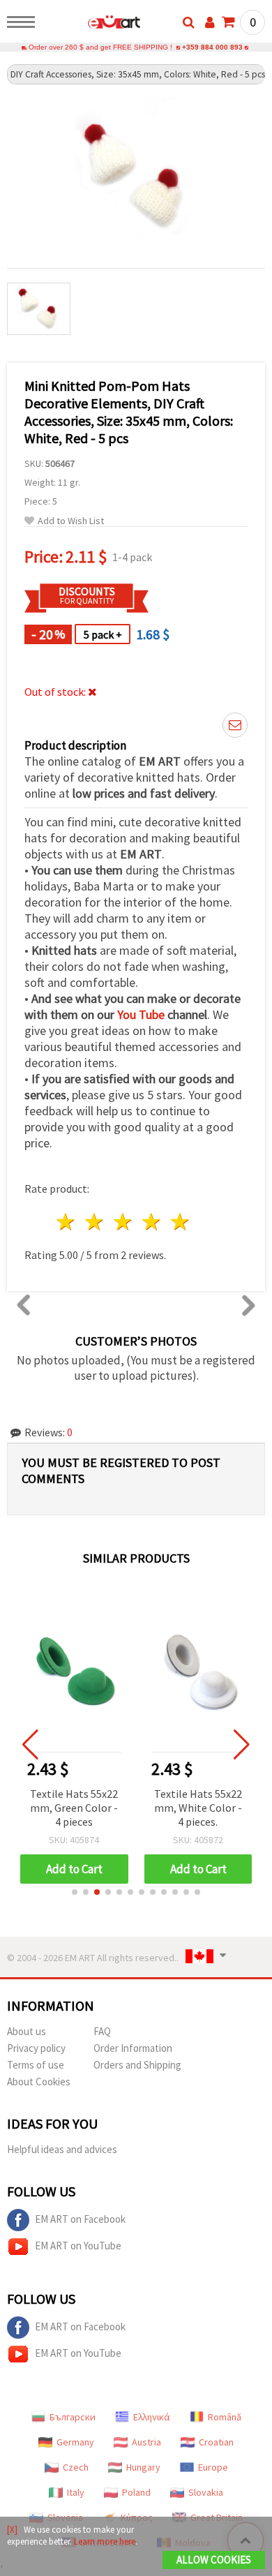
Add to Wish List (71, 521)
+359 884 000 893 (212, 47)
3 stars (124, 1222)
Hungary (143, 2467)
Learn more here (105, 2541)
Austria (146, 2442)
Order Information (133, 2048)
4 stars (152, 1222)
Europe (213, 2467)
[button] (75, 1892)
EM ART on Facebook (80, 2219)
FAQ (102, 2031)
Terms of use (36, 2065)
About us (27, 2031)
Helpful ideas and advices (62, 2149)
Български (73, 2417)
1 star (67, 1222)
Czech (76, 2467)
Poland (136, 2492)
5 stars (180, 1222)
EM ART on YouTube (78, 2246)
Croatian (216, 2442)
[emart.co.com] (92, 24)
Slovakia (206, 2492)
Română (225, 2417)
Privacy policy (36, 2048)
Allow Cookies (214, 2560)
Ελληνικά (152, 2417)
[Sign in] (210, 22)
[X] (12, 2530)
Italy (76, 2492)
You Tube (141, 1014)
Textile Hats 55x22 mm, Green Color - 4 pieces (74, 1808)
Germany (75, 2442)
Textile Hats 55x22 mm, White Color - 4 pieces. (198, 1808)
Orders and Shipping (137, 2065)
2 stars (95, 1222)
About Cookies (39, 2082)
